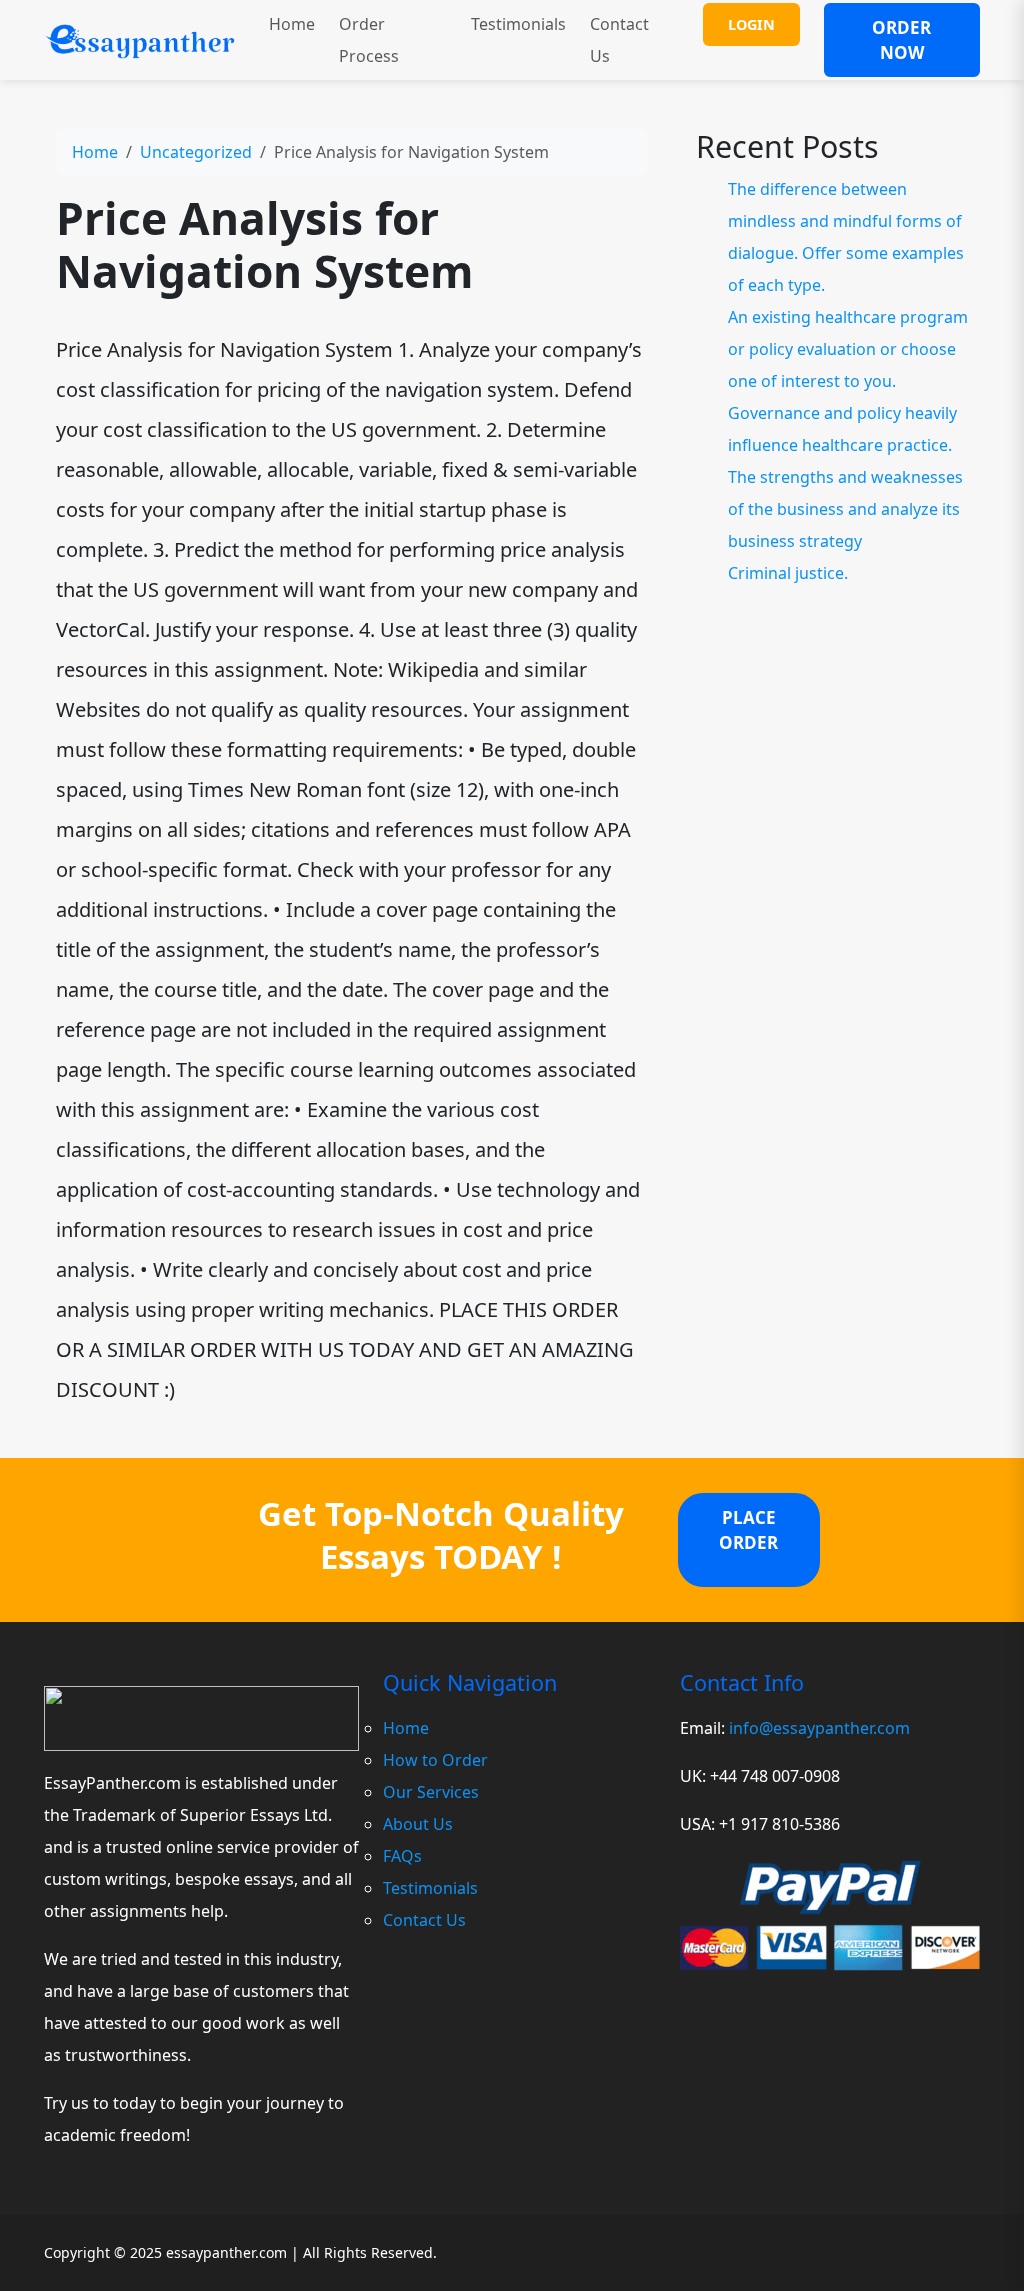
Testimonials (518, 24)
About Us (418, 1824)
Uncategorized (196, 152)
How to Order (435, 1760)
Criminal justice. (788, 573)
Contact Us (619, 40)
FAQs (402, 1856)
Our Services (431, 1792)
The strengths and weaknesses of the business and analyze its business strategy (845, 509)
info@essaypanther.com (819, 1728)
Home (292, 24)
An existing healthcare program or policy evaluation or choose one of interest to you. (848, 349)
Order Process (369, 40)
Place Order (748, 1530)
